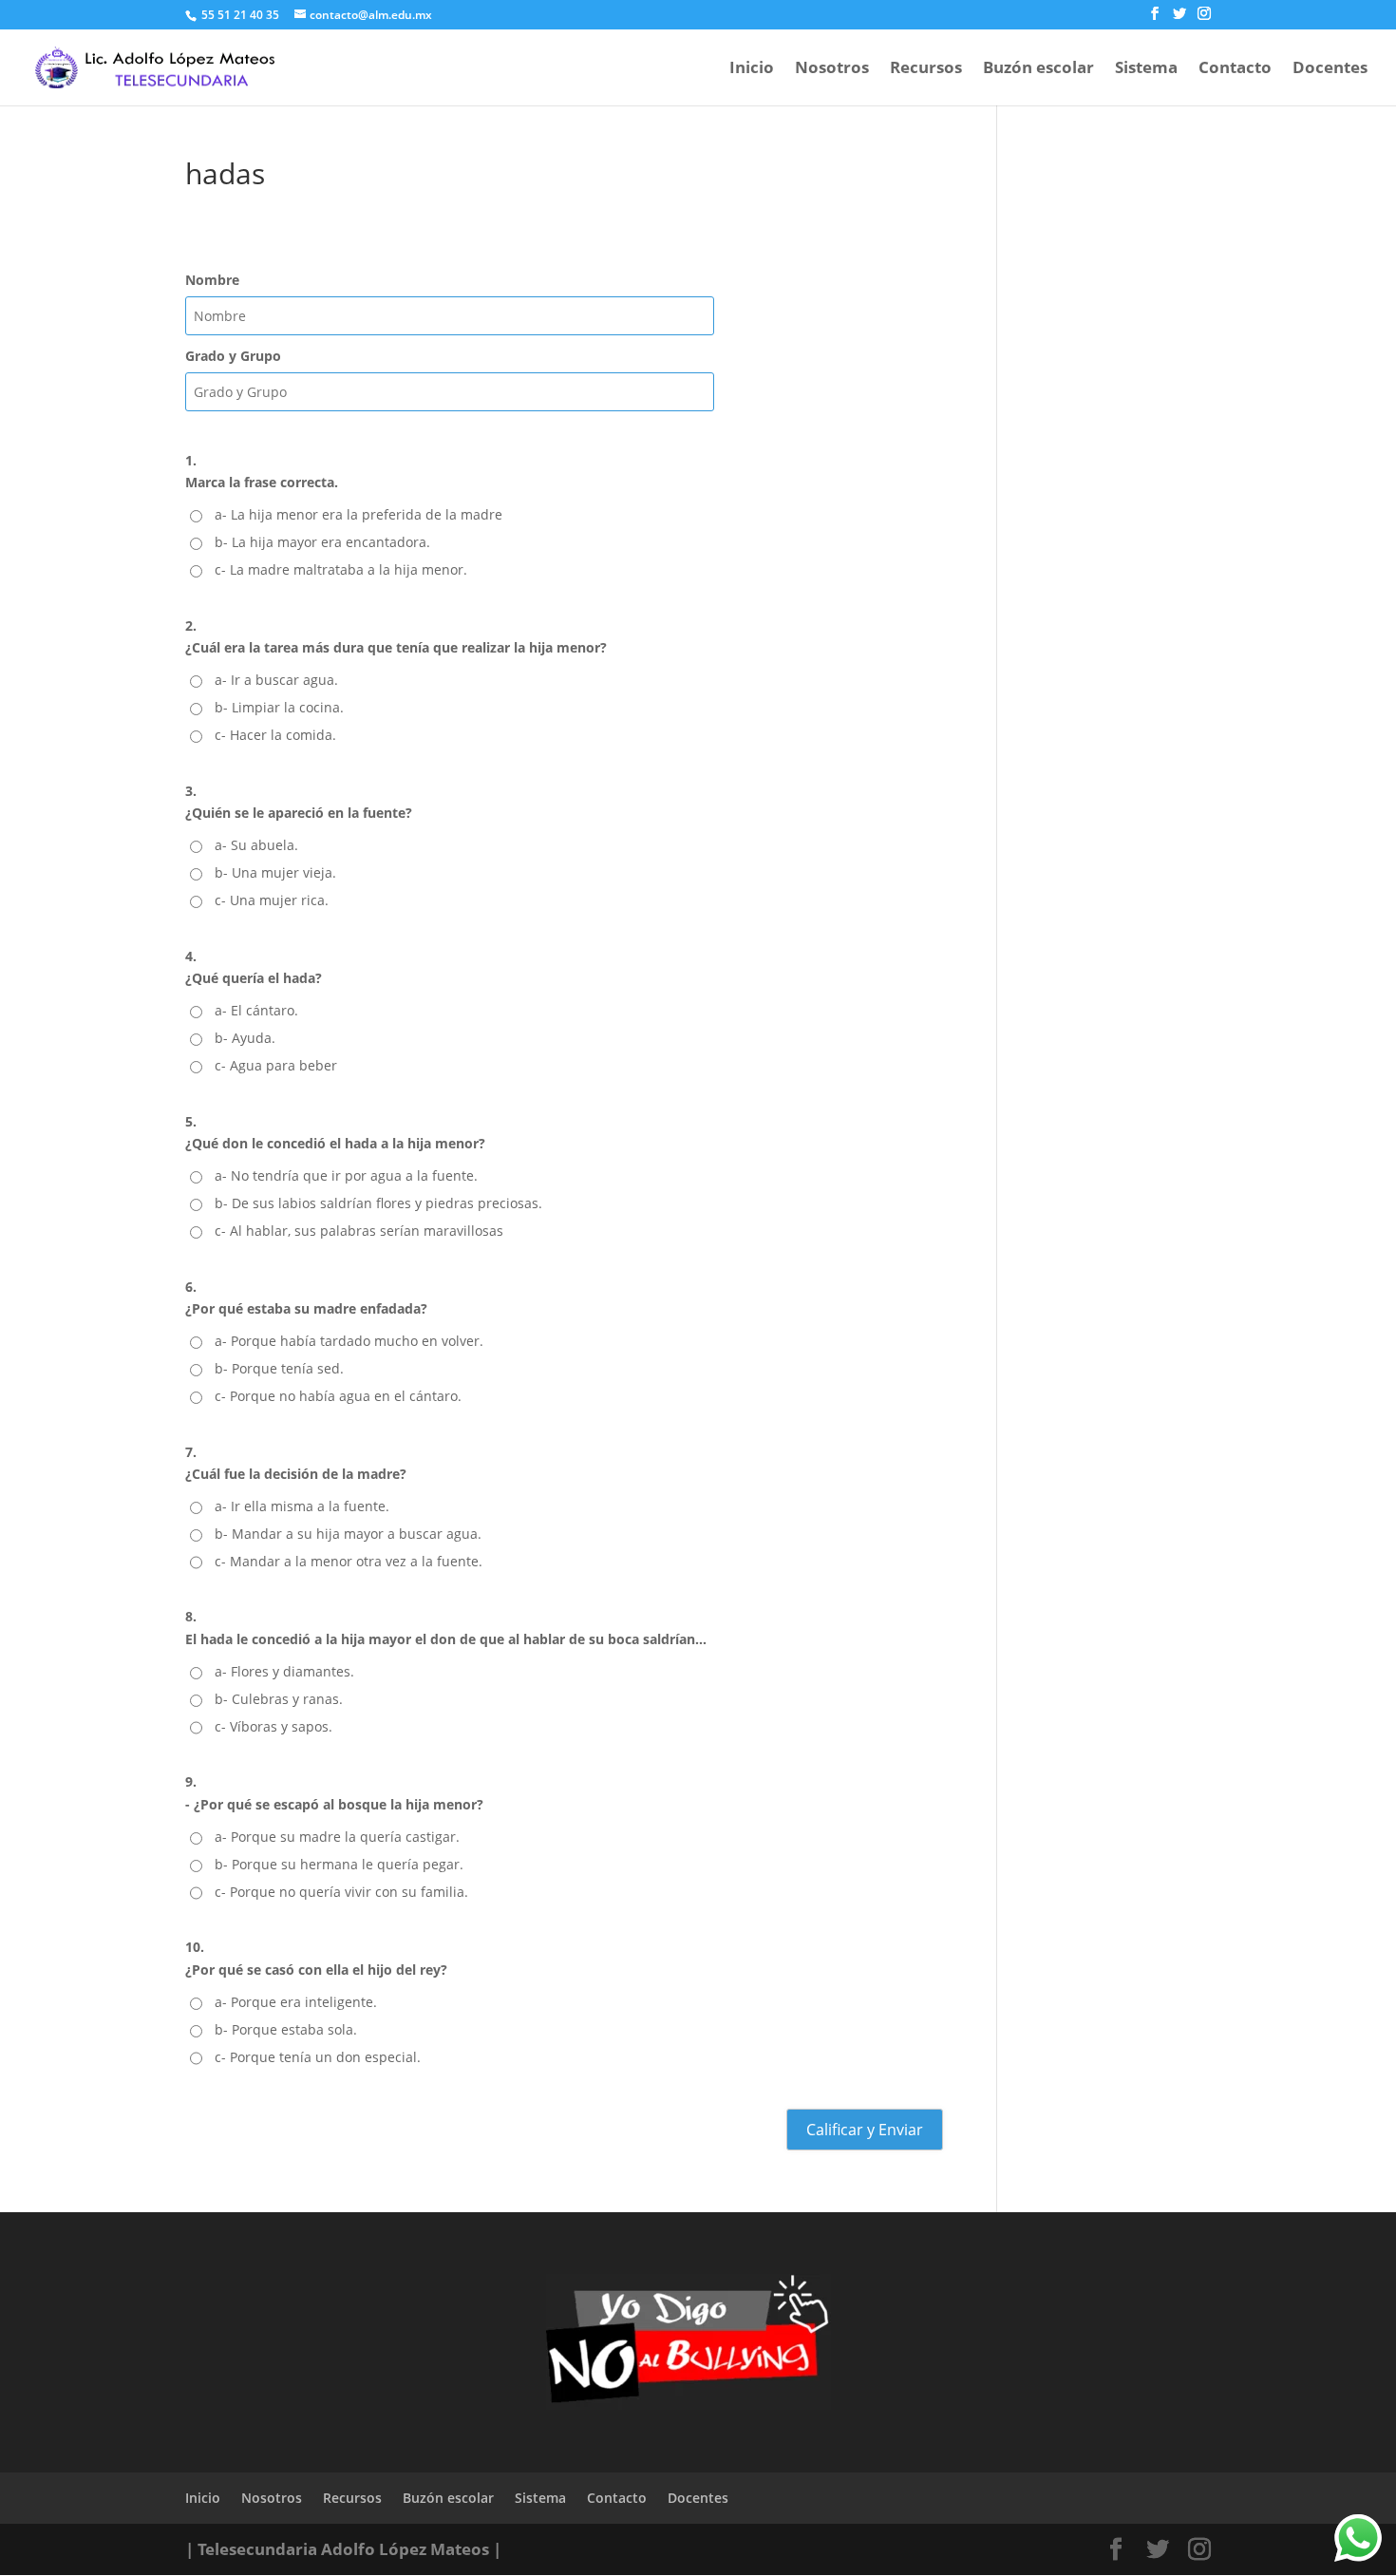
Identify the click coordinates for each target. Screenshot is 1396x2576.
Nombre (212, 280)
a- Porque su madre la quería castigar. (337, 1837)
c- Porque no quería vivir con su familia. (341, 1892)
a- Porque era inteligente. (296, 2002)
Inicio (752, 69)
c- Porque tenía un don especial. (318, 2057)
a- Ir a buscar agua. (276, 680)
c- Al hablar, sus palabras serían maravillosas (359, 1231)
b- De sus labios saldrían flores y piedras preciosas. (378, 1203)
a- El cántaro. (256, 1010)
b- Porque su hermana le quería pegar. (339, 1864)
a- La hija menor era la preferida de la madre (358, 514)
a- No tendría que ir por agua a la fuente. (346, 1175)
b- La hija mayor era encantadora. (322, 542)
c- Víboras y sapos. (274, 1726)
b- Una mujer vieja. (275, 872)
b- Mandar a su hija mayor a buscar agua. (348, 1534)
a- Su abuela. (256, 845)
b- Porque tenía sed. (279, 1368)
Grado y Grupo (233, 356)
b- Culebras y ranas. (279, 1699)
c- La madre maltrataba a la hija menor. (341, 569)
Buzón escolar (1038, 69)
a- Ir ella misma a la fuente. (302, 1506)
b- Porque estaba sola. (286, 2029)
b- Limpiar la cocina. (279, 707)
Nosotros (832, 69)
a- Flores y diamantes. (284, 1671)
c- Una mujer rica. (272, 900)
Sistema (1146, 69)
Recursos (926, 69)
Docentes (1330, 69)
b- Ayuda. (245, 1038)
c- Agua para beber (276, 1065)
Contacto (1235, 69)
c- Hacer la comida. (275, 735)
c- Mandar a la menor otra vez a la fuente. (349, 1561)
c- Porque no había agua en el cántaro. (338, 1396)
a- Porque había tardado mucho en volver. (349, 1341)
